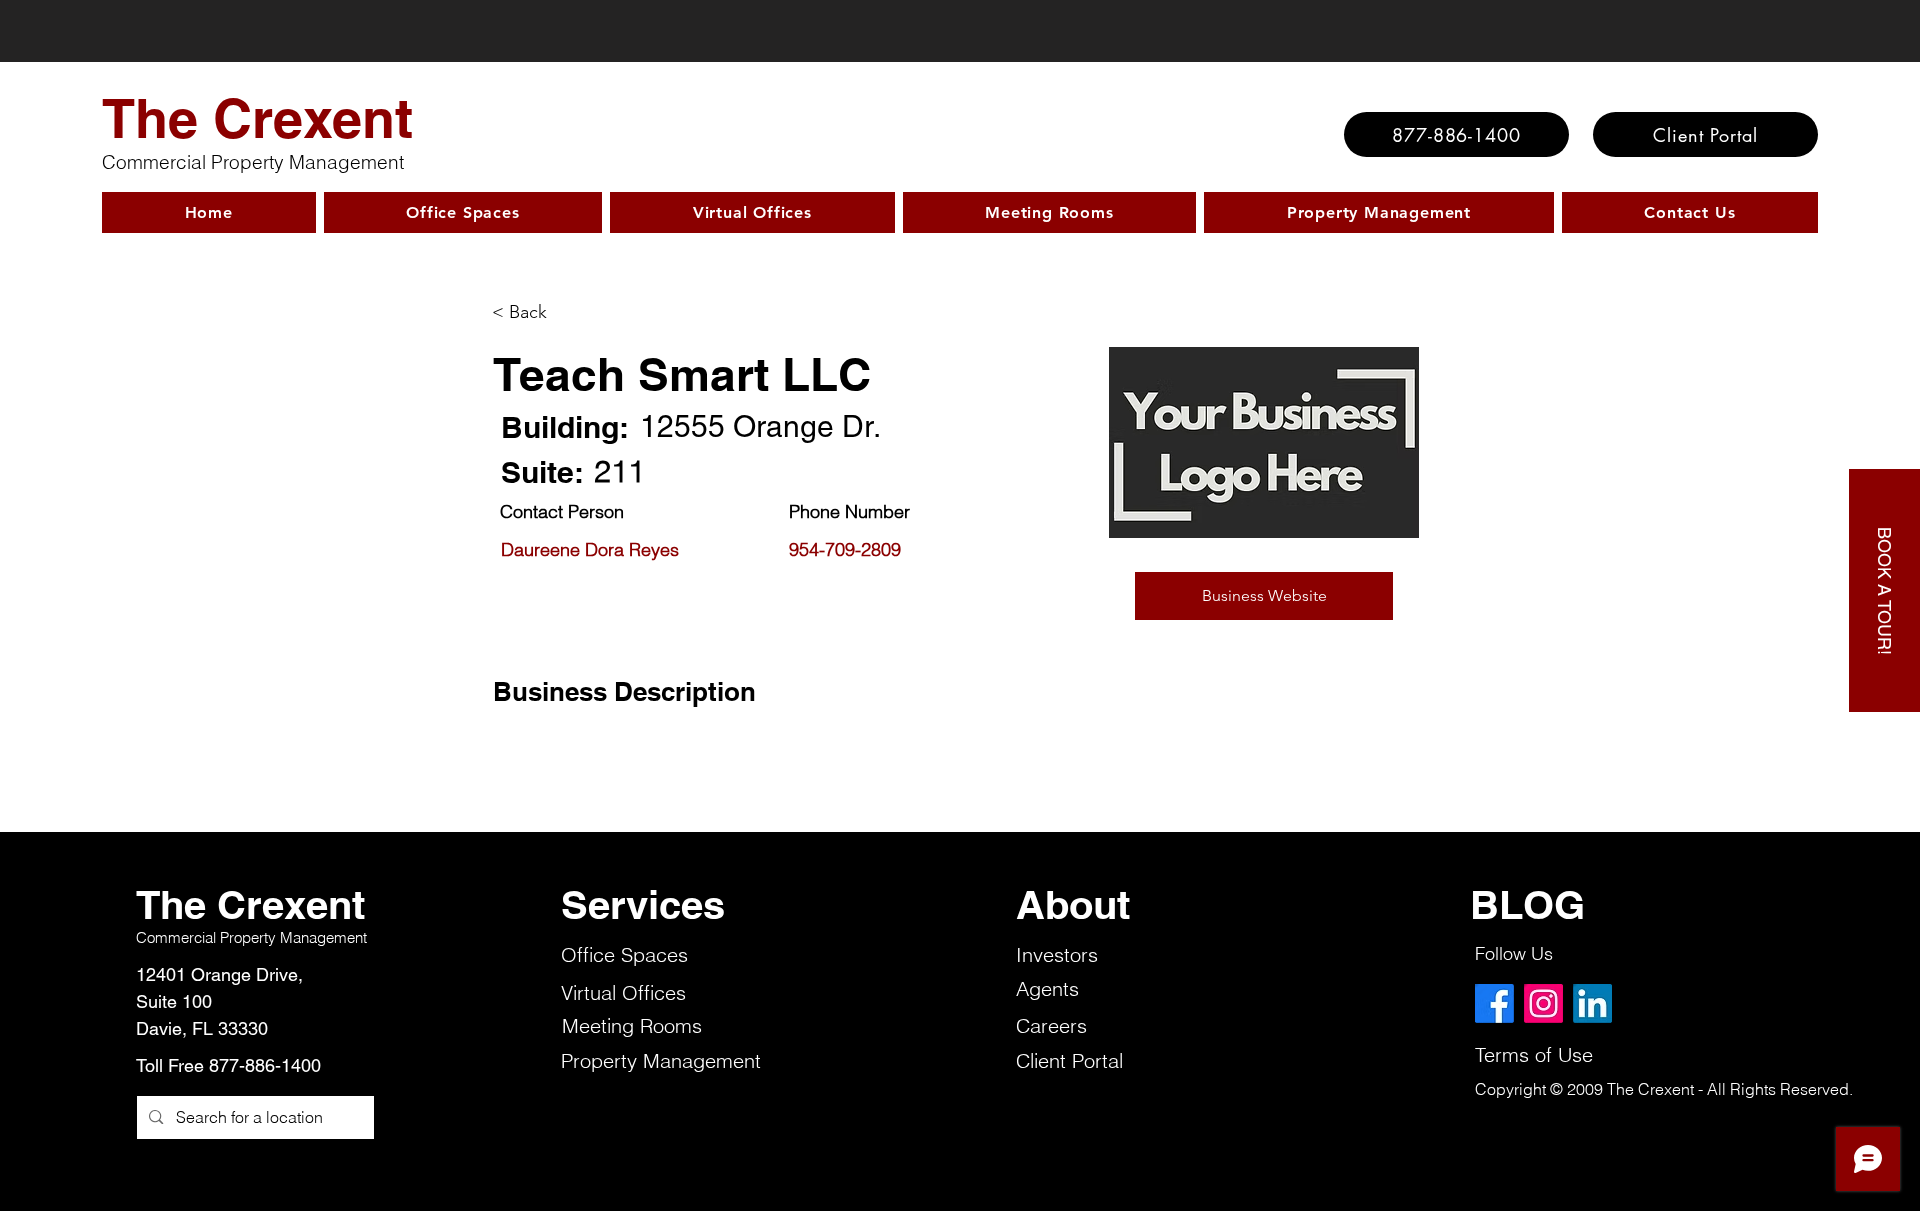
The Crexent (257, 118)
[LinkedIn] (1592, 1003)
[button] (1264, 596)
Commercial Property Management (253, 162)
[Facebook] (1494, 1003)
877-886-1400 (265, 1065)
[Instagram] (1543, 1003)
